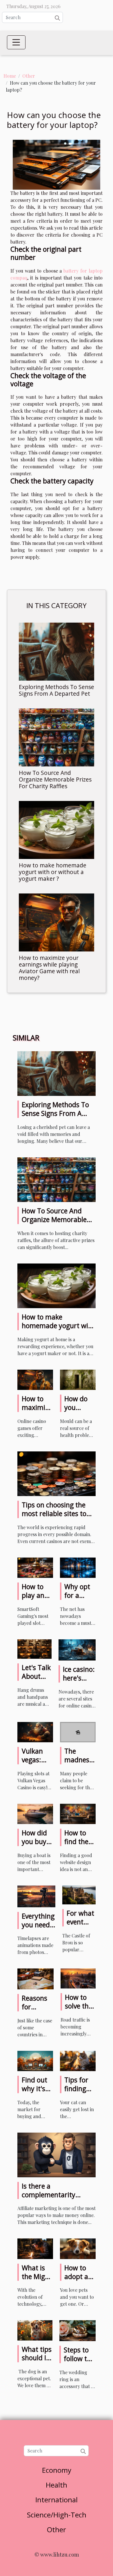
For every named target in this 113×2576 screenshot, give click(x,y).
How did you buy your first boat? (36, 1846)
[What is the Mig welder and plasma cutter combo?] (35, 2248)
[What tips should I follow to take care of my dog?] (35, 2330)
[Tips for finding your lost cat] (78, 2060)
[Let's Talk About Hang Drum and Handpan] (34, 1648)
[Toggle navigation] (16, 42)
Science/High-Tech (57, 2515)
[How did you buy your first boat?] (35, 1813)
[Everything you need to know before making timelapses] (36, 1896)
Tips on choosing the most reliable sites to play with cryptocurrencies (54, 1518)
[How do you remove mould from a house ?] (78, 1379)
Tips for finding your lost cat (78, 2093)
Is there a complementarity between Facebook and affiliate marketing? (57, 2199)
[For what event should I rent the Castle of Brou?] (79, 1894)
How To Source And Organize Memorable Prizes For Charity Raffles (55, 779)
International (57, 2500)
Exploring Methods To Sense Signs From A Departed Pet (57, 690)
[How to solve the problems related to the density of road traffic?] (78, 1978)
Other (29, 76)
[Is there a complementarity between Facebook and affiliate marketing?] (57, 2154)
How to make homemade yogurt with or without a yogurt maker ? (53, 872)
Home (10, 76)
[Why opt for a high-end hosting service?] (78, 1567)
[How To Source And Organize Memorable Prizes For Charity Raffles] (57, 737)
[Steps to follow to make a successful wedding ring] (78, 2330)
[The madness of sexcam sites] (78, 1731)
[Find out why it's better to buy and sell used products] (35, 2060)
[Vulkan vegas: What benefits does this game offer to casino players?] (35, 1731)
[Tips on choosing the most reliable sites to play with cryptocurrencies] (57, 1473)
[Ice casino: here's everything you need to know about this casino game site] (77, 1649)
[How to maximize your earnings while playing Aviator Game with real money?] (57, 922)
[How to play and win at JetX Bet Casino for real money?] (35, 1567)
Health (57, 2485)
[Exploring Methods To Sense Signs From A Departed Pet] (57, 652)
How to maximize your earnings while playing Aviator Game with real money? (49, 968)
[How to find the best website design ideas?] (78, 1813)
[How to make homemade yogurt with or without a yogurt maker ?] (57, 830)
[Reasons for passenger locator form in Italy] (35, 1978)
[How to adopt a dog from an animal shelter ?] (78, 2248)
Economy (57, 2470)
